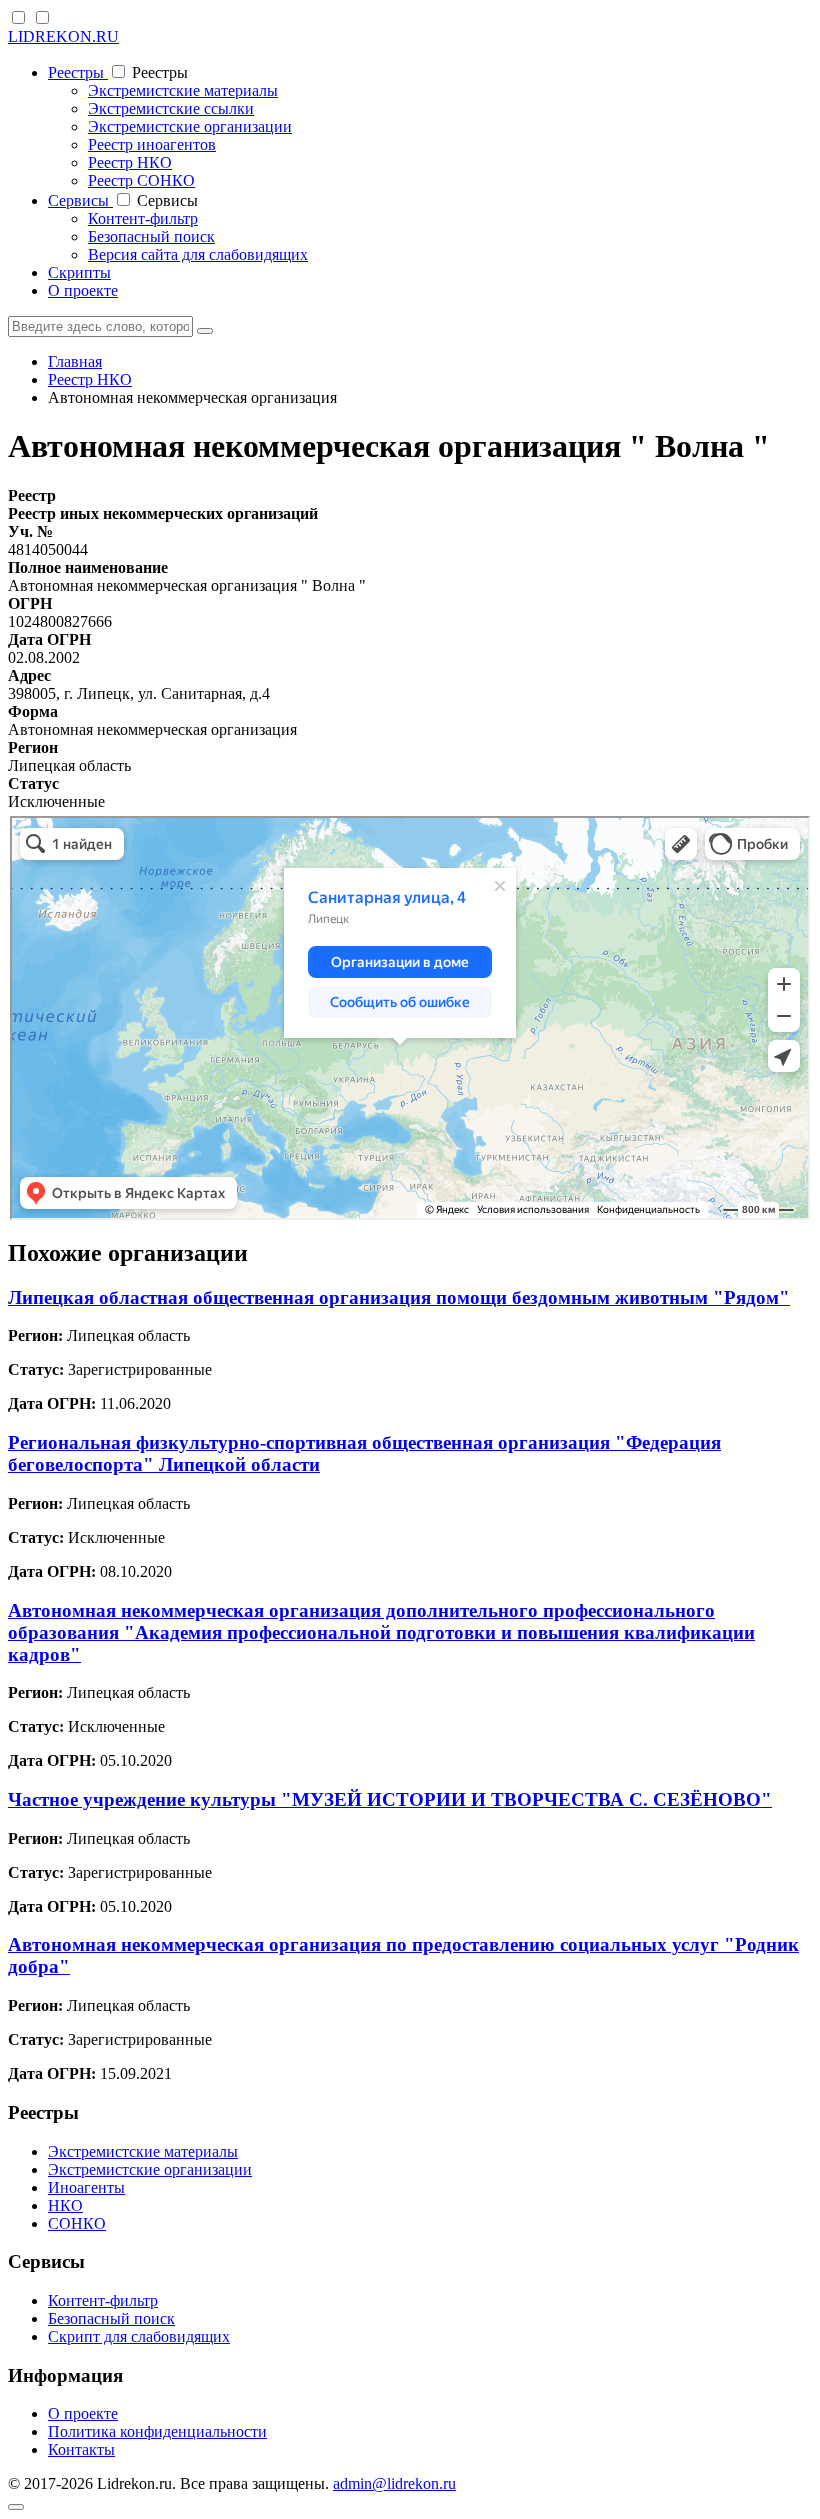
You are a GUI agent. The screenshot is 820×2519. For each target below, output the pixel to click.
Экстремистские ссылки (171, 108)
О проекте (83, 290)
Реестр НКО (130, 162)
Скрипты (79, 272)
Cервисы (80, 200)
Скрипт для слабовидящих (139, 2336)
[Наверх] (16, 2507)
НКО (65, 2205)
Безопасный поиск (151, 236)
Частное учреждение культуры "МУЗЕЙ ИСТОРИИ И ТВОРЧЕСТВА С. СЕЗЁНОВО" (390, 1799)
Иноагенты (86, 2187)
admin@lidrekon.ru (394, 2483)
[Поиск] (205, 331)
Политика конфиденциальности (157, 2431)
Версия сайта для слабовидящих (198, 254)
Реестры (78, 72)
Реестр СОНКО (141, 180)
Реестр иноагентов (152, 144)
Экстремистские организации (190, 126)
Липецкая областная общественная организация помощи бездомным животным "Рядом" (399, 1297)
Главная (75, 361)
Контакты (81, 2449)
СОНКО (77, 2223)
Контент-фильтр (143, 218)
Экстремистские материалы (183, 90)
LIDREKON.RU (63, 36)
